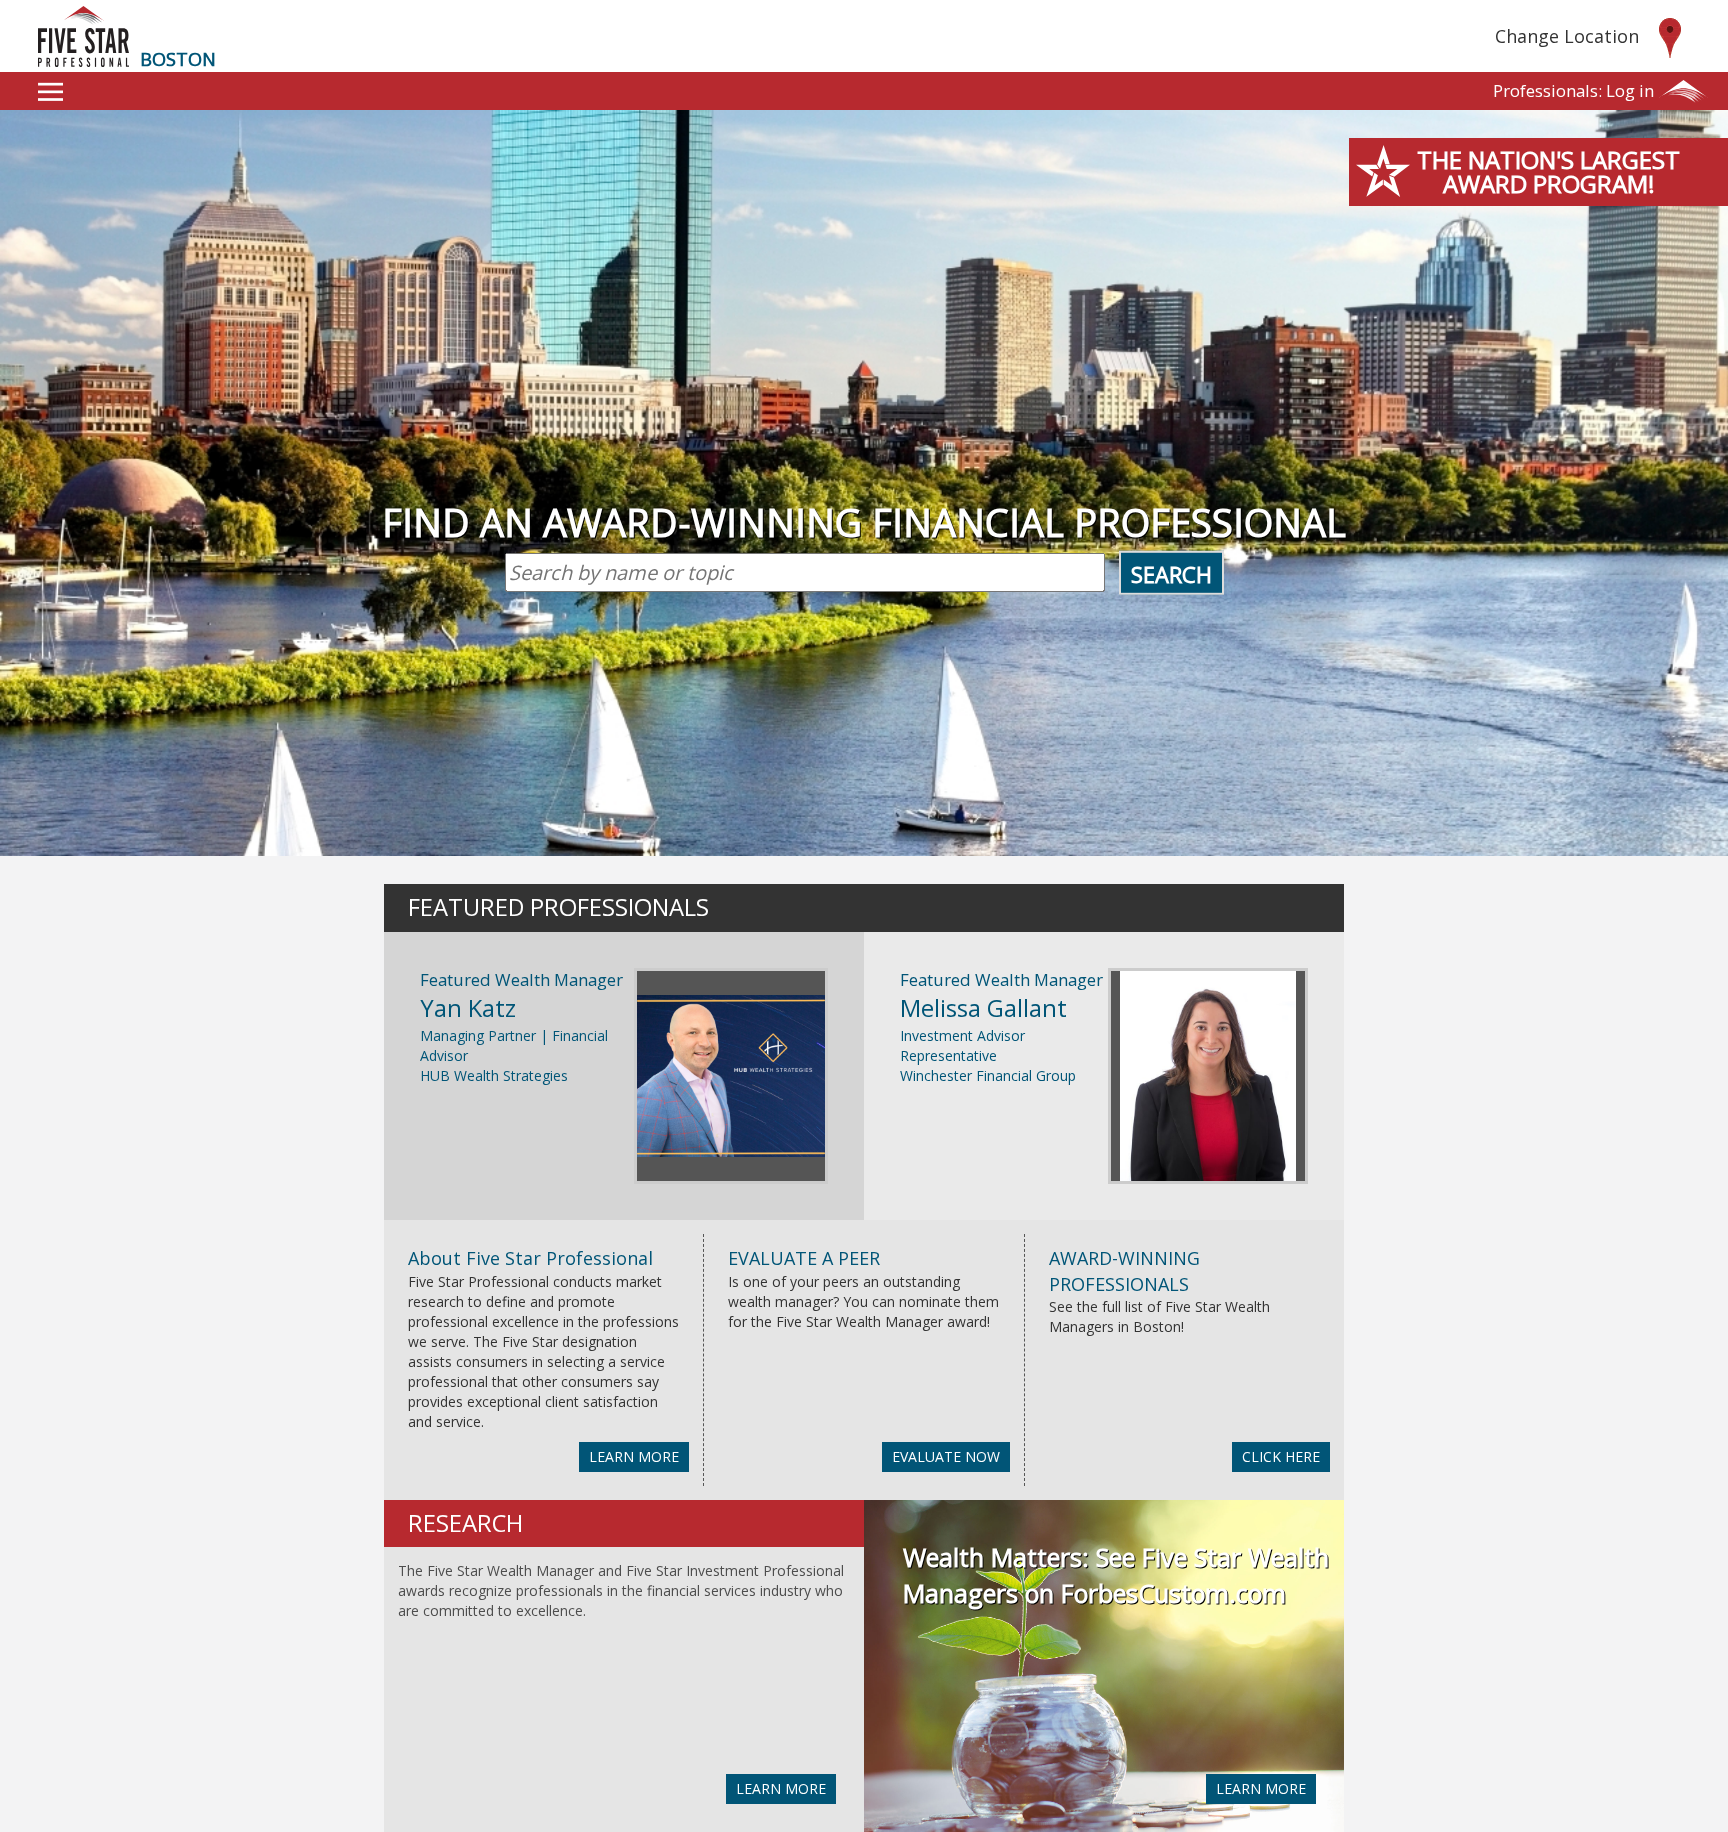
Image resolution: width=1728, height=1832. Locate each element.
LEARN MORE (634, 1456)
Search (1171, 574)
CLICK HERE (1281, 1456)
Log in (1573, 90)
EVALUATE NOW (946, 1456)
